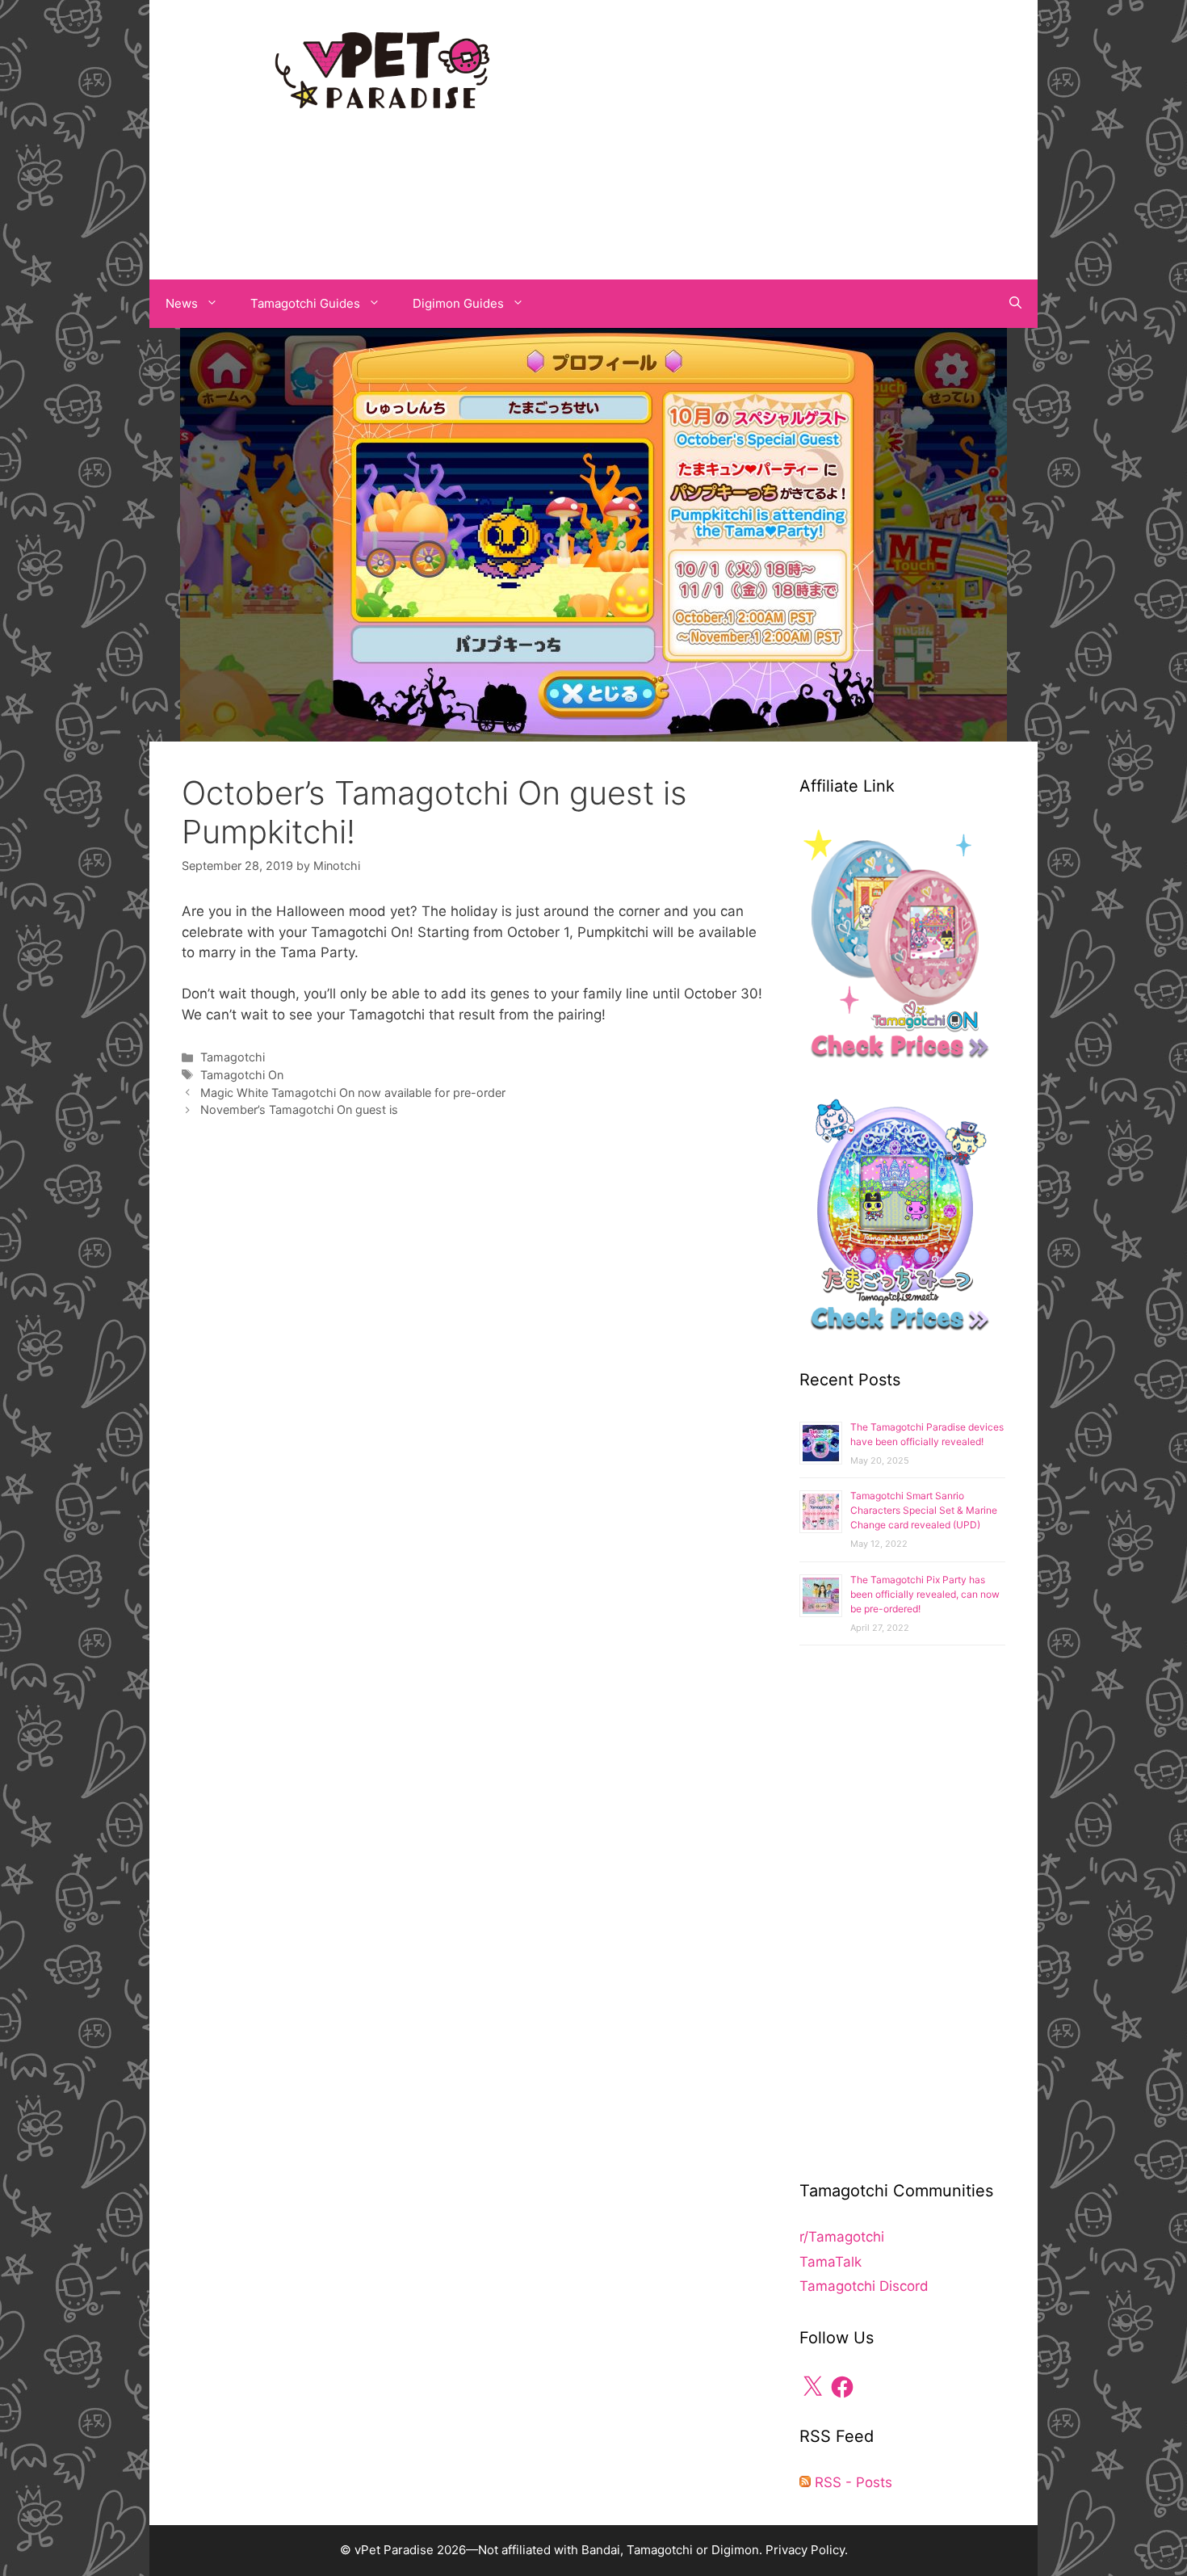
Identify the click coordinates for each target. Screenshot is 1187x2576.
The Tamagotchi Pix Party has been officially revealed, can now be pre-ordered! (925, 1594)
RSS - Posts (851, 2482)
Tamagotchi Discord (864, 2286)
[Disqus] (474, 1372)
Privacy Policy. (807, 2550)
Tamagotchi (233, 1057)
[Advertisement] (804, 137)
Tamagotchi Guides (305, 303)
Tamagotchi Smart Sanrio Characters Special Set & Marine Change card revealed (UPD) (924, 1510)
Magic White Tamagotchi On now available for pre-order (353, 1093)
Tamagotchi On (242, 1075)
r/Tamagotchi (842, 2237)
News (182, 303)
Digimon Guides (458, 303)
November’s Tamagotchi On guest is (299, 1109)
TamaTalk (830, 2262)
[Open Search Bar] (1015, 304)
